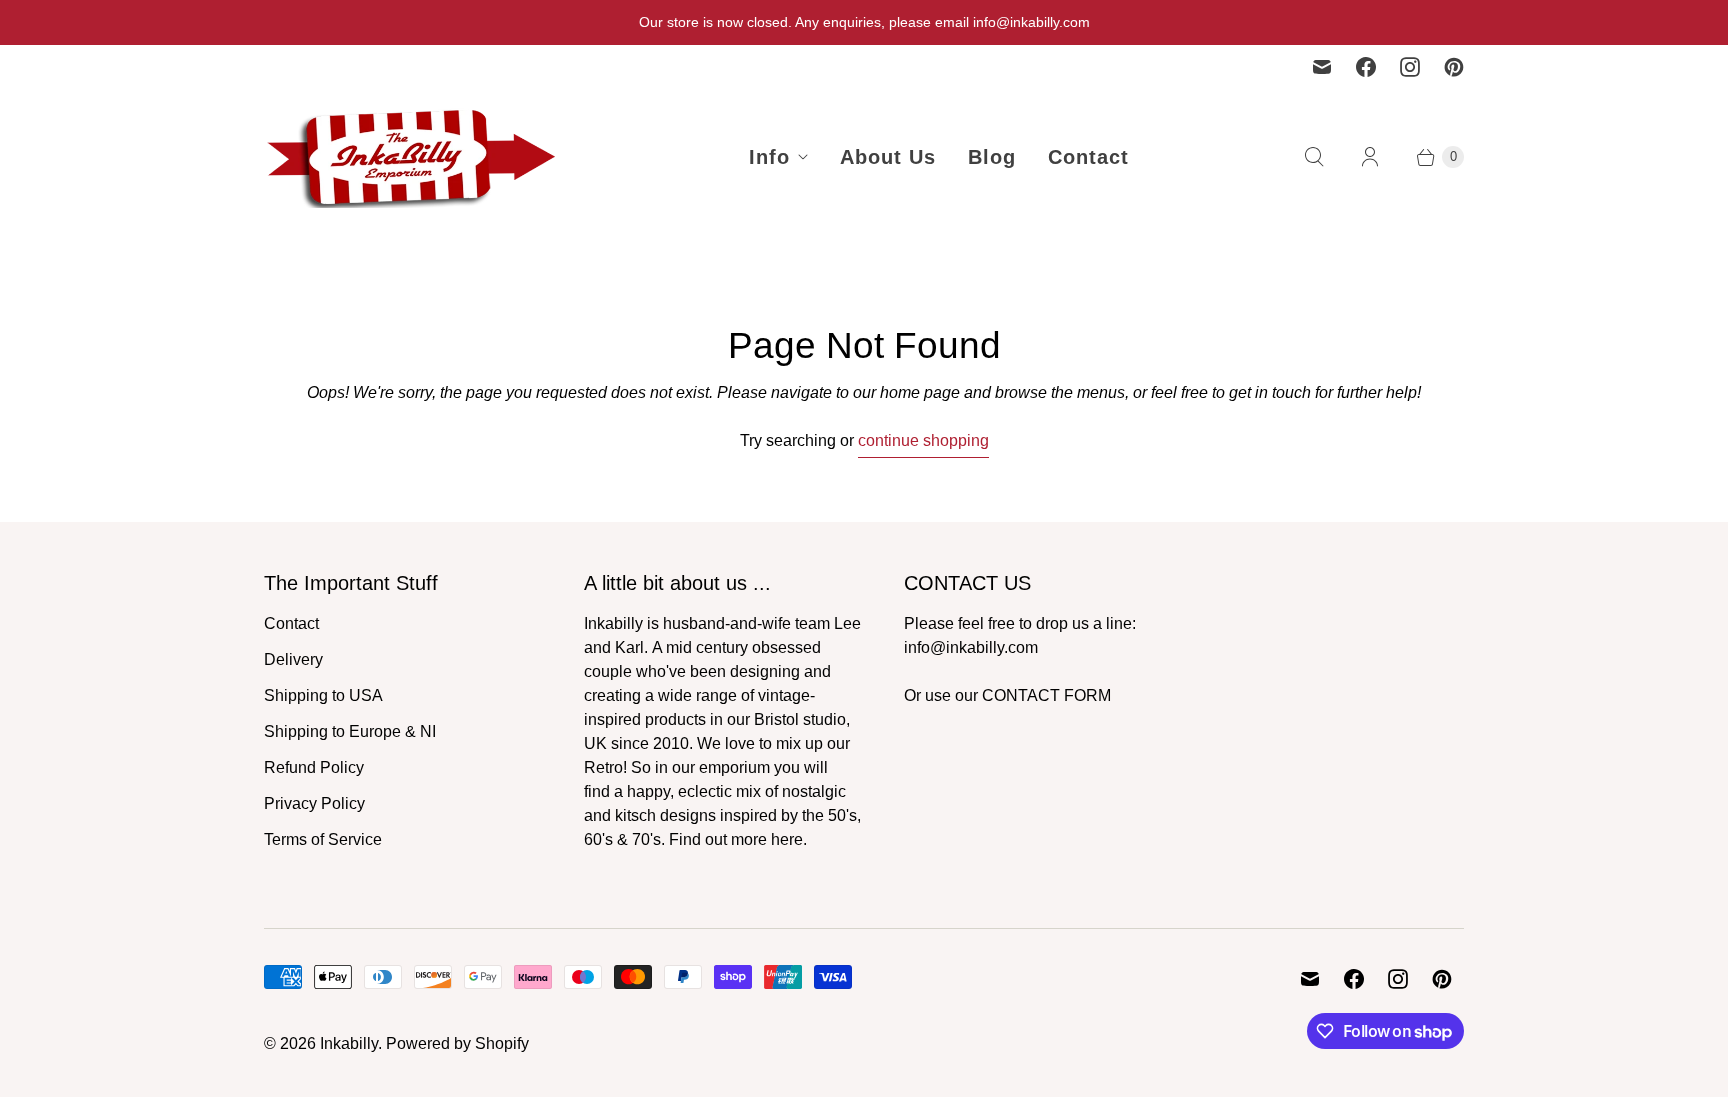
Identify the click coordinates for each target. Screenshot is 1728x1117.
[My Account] (1370, 157)
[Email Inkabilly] (1322, 67)
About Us (888, 157)
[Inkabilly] (414, 157)
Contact (1088, 157)
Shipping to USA (323, 695)
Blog (992, 157)
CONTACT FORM (1046, 695)
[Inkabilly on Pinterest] (1454, 67)
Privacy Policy (314, 803)
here (787, 839)
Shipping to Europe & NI (350, 731)
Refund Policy (314, 767)
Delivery (293, 659)
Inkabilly (349, 1043)
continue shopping (923, 440)
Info (769, 157)
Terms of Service (323, 839)
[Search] (1314, 157)
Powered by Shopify (457, 1043)
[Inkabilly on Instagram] (1410, 67)
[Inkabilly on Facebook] (1366, 67)
